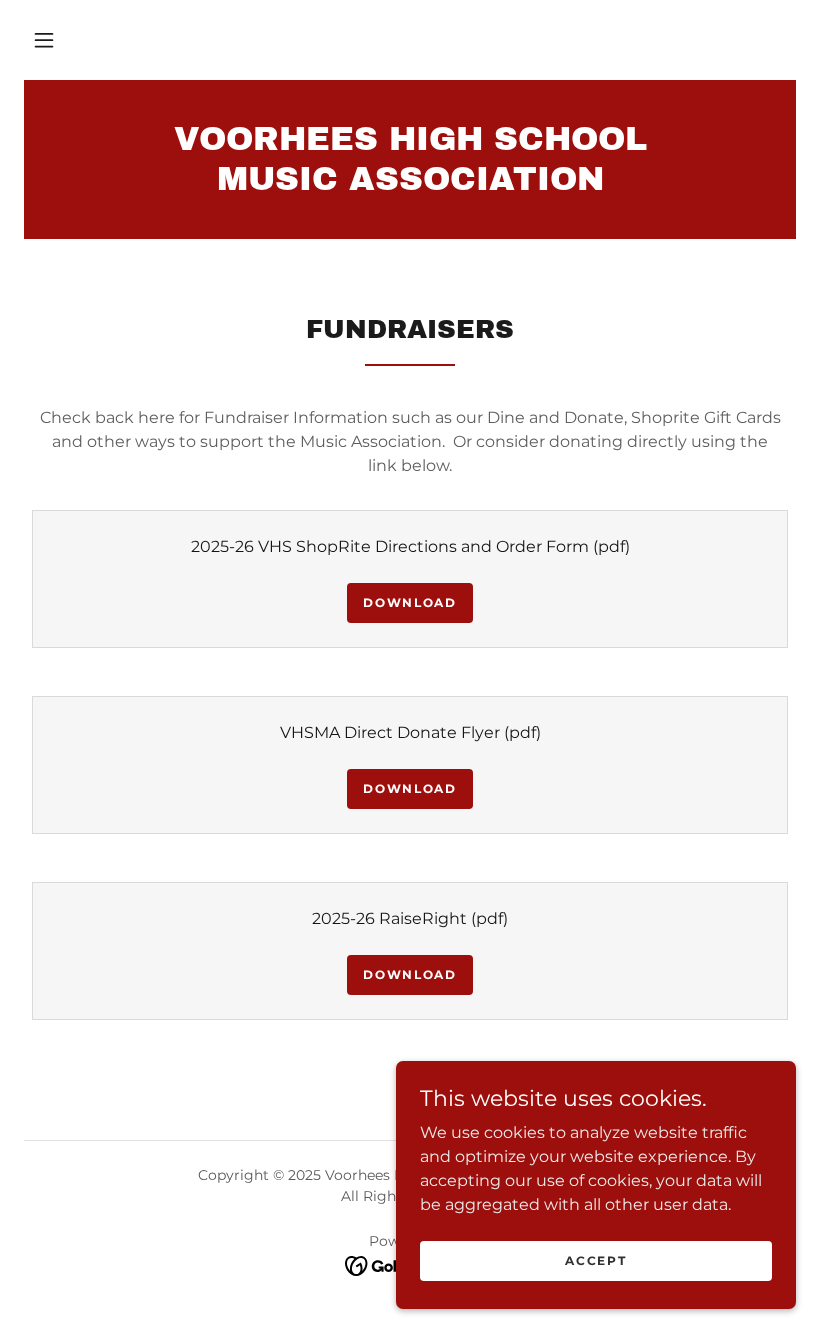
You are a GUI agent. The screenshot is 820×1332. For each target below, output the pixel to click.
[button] (44, 40)
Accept (595, 1260)
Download (410, 602)
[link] (410, 184)
